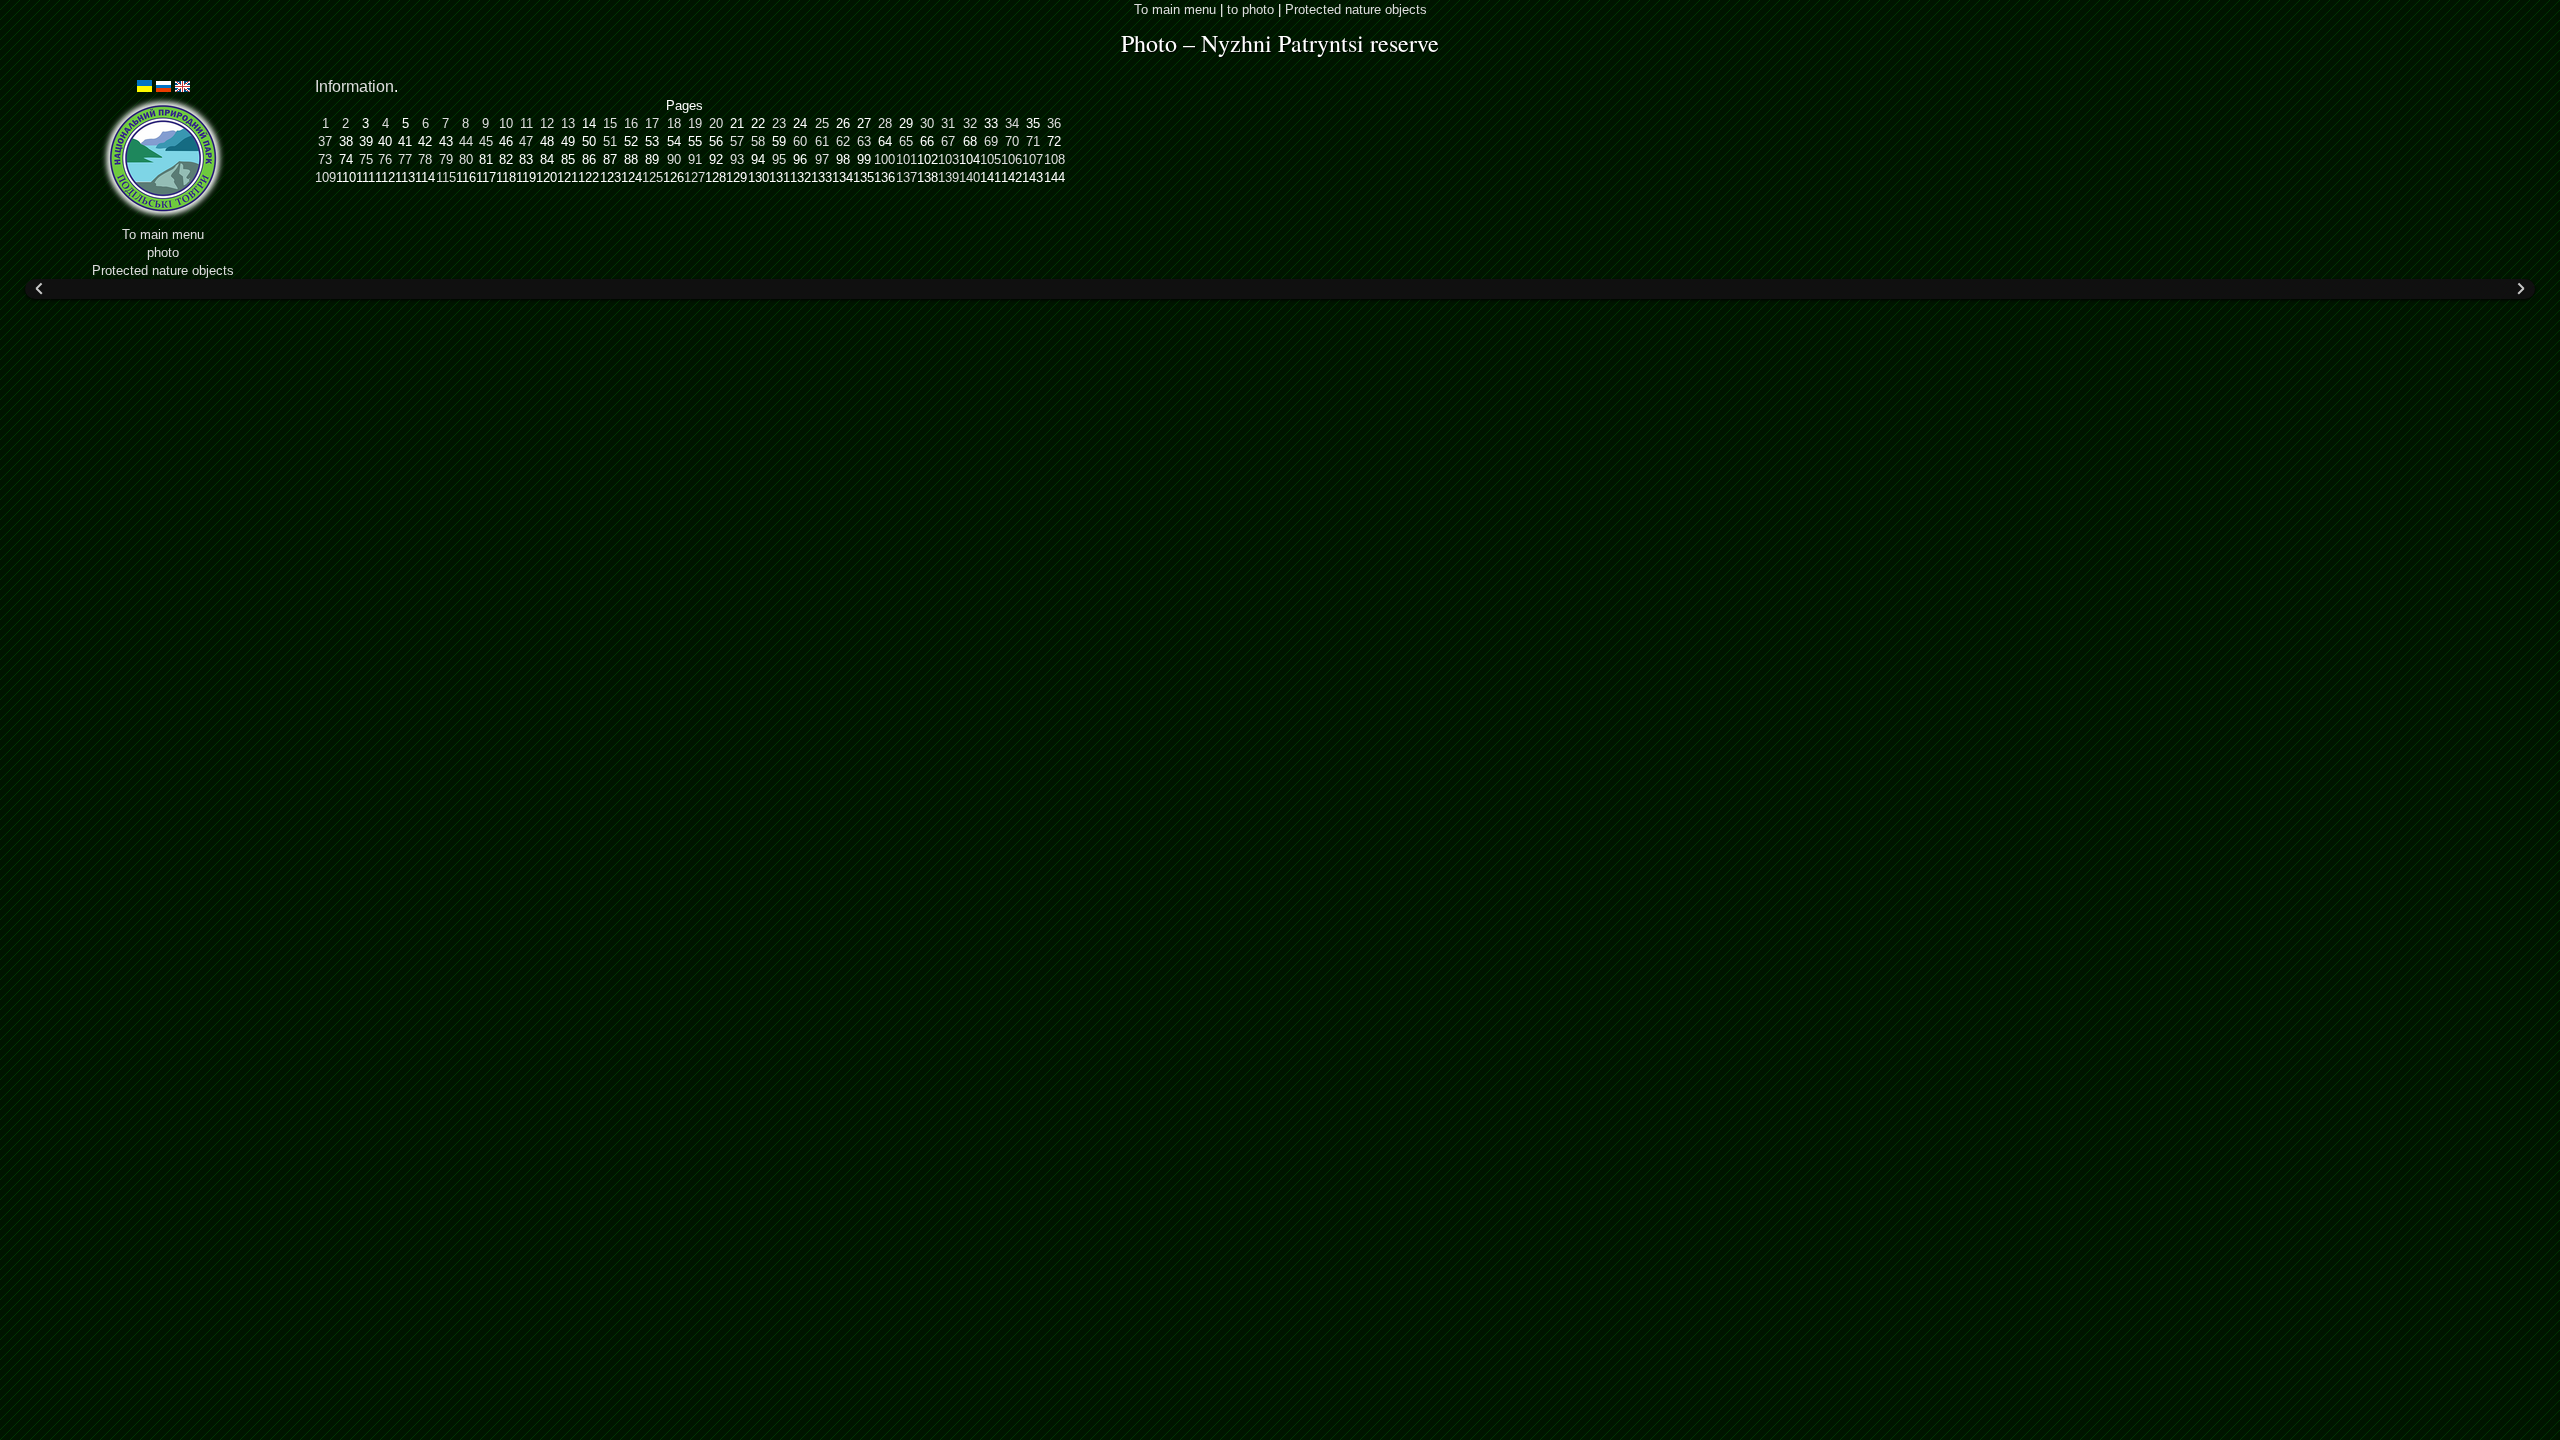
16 (631, 123)
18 (674, 123)
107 (1032, 159)
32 (970, 123)
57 (737, 141)
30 (927, 123)
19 (695, 123)
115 (446, 177)
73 (325, 159)
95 (779, 159)
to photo (1250, 9)
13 (568, 123)
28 (885, 123)
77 (405, 159)
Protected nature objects (1356, 9)
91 (695, 159)
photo (163, 252)
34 (1012, 123)
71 (1033, 141)
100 (884, 159)
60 (800, 141)
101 (906, 159)
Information (354, 86)
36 (1054, 123)
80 (466, 159)
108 (1054, 159)
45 (486, 141)
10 (506, 123)
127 (694, 177)
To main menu (1175, 9)
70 (1012, 141)
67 (948, 141)
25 (822, 123)
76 (385, 159)
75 (366, 159)
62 (843, 141)
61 (822, 141)
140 (969, 177)
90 (674, 159)
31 (948, 123)
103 (948, 159)
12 (547, 123)
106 (1011, 159)
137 (906, 177)
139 (948, 177)
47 (526, 141)
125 (652, 177)
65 (906, 141)
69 (991, 141)
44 (466, 141)
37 (325, 141)
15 (610, 123)
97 (822, 159)
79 (446, 159)
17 (652, 123)
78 (425, 159)
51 (610, 141)
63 (864, 141)
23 (779, 123)
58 (758, 141)
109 (325, 177)
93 (737, 159)
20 (716, 123)
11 (526, 123)
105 (990, 159)
